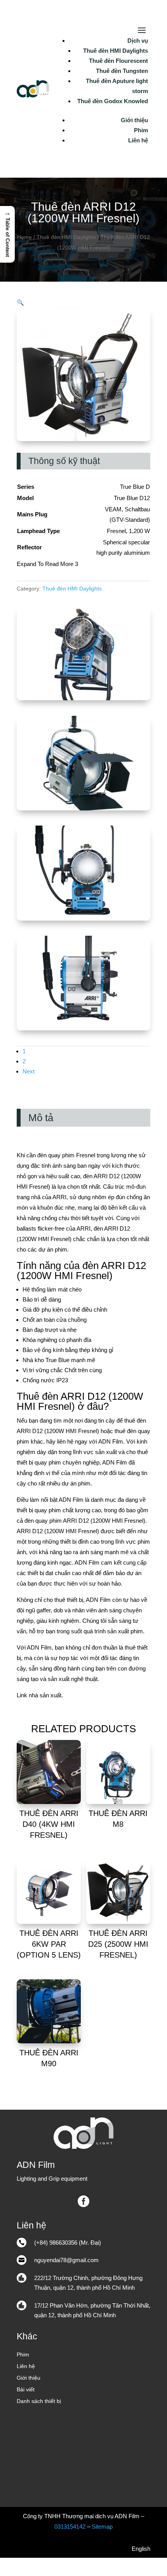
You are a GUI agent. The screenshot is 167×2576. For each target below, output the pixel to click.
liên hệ (65, 1441)
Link (22, 1695)
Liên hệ (138, 140)
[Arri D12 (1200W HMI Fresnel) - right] (83, 1028)
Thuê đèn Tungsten (122, 71)
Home (24, 237)
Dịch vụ (138, 41)
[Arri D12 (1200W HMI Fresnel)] (83, 698)
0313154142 (70, 2527)
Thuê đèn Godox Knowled (113, 101)
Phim (141, 130)
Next (29, 1071)
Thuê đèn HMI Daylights (116, 51)
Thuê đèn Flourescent (118, 61)
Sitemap (102, 2527)
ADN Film (111, 1441)
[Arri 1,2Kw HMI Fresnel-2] (83, 808)
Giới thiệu (134, 120)
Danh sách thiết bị (39, 2401)
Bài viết (26, 2390)
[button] (20, 302)
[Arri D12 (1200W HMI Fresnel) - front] (83, 918)
